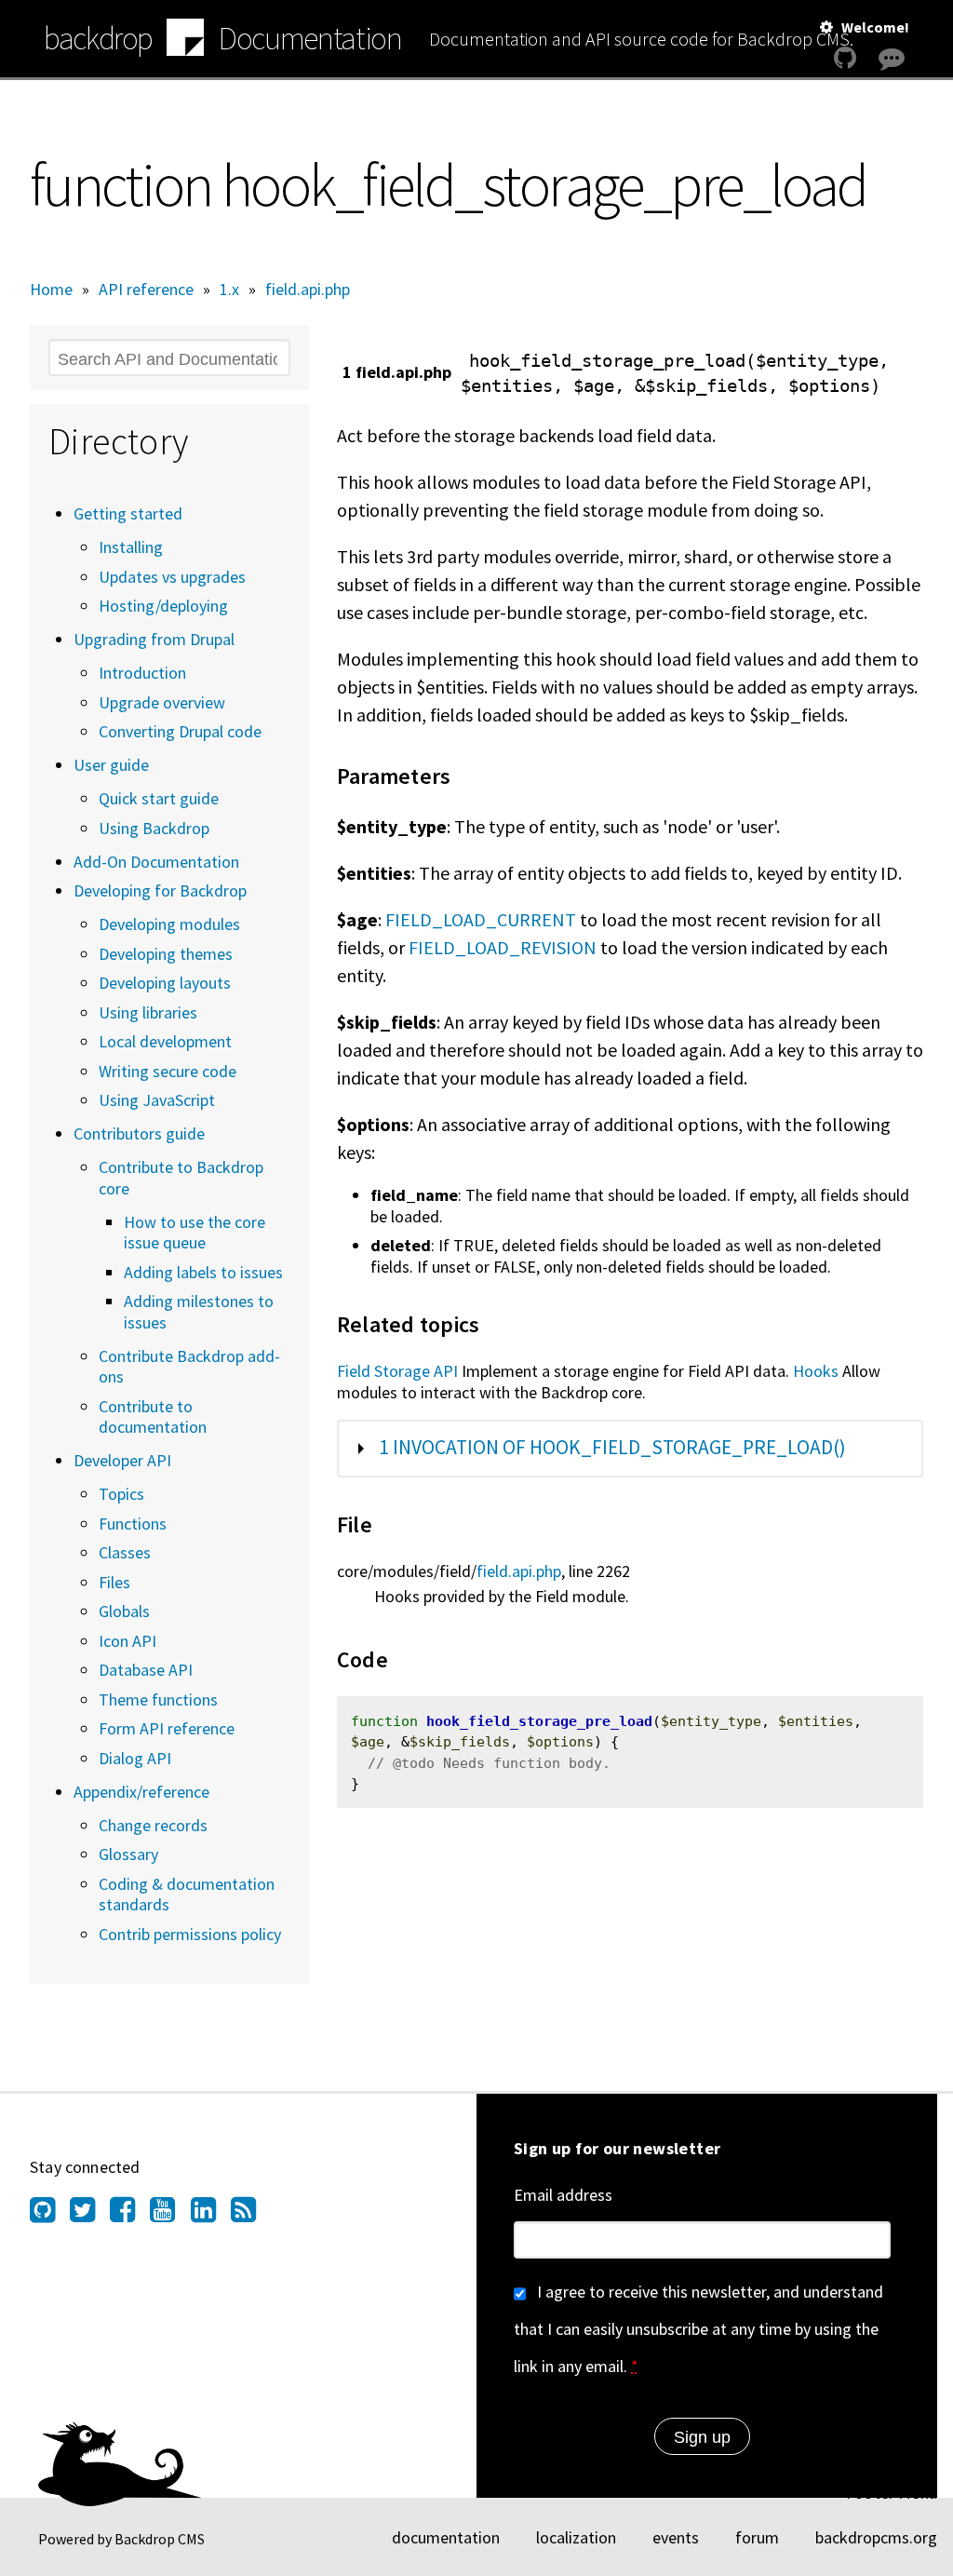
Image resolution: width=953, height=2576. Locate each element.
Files (114, 1582)
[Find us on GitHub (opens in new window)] (50, 2215)
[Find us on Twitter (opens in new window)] (90, 2215)
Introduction (142, 673)
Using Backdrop (154, 828)
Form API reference (167, 1728)
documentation (446, 2537)
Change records (153, 1825)
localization (576, 2537)
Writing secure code (168, 1071)
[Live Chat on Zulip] (892, 58)
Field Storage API (397, 1371)
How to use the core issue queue (195, 1233)
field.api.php (308, 289)
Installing (131, 547)
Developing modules (169, 924)
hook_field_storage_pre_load (539, 1721)
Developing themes (166, 954)
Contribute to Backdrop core (181, 1178)
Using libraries (148, 1012)
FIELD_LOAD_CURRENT (481, 919)
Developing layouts (165, 983)
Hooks (816, 1371)
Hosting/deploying (163, 606)
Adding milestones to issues (199, 1312)
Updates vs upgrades (172, 577)
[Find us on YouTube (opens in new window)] (170, 2215)
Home (51, 289)
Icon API (128, 1641)
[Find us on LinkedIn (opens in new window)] (211, 2215)
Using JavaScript (157, 1100)
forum (757, 2537)
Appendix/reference (141, 1792)
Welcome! (875, 27)
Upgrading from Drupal (154, 639)
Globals (124, 1611)
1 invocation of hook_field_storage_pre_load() (612, 1447)
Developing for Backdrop (160, 890)
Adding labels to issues (203, 1272)
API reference (146, 289)
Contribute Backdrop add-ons (189, 1367)
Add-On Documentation (156, 862)
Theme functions (158, 1699)
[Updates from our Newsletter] (894, 94)
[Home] (185, 40)
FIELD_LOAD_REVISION (503, 947)
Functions (133, 1524)
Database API (146, 1670)
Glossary (128, 1854)
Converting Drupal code (180, 731)
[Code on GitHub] (845, 58)
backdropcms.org (876, 2537)
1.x (229, 289)
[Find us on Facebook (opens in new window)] (130, 2215)
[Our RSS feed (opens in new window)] (251, 2215)
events (676, 2537)
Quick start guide (159, 798)
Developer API (122, 1460)
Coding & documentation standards (187, 1895)
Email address (563, 2195)
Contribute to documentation (153, 1417)
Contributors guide (139, 1133)
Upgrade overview (162, 702)
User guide (111, 765)
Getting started (128, 513)
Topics (121, 1494)
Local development (165, 1041)
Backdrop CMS (160, 2539)
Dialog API (135, 1758)
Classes (125, 1552)
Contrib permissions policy (190, 1934)
